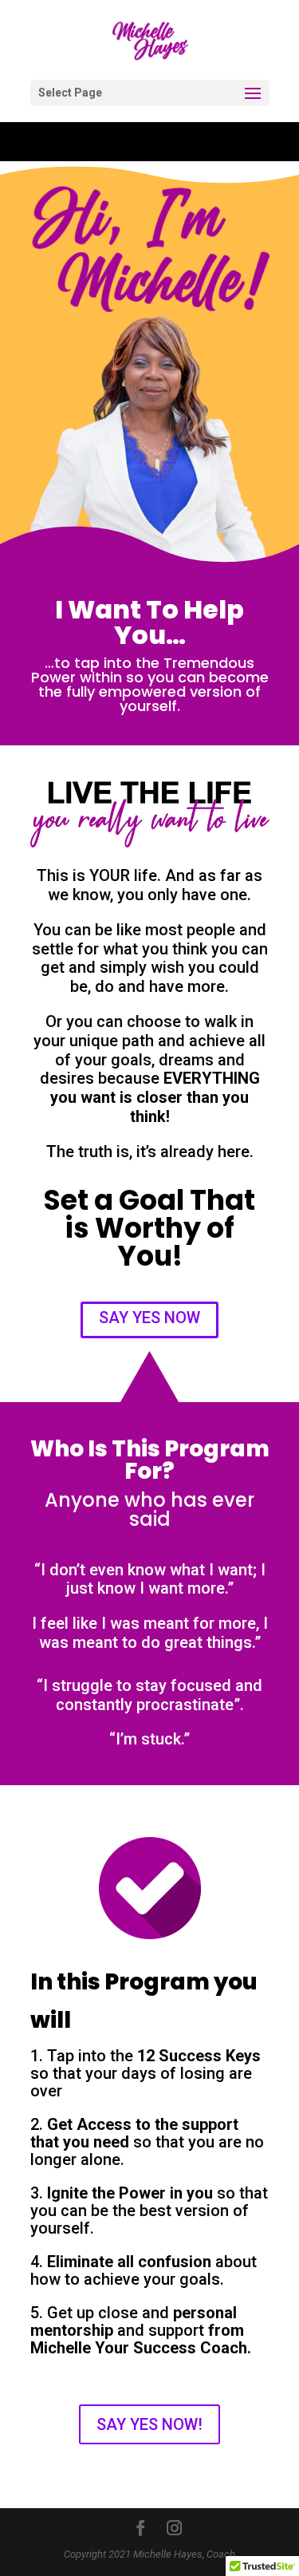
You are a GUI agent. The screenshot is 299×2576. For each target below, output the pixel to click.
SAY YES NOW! (149, 2424)
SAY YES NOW (149, 1318)
